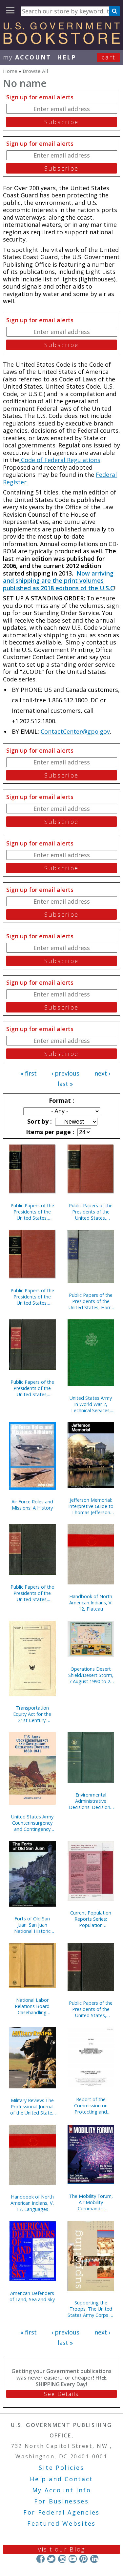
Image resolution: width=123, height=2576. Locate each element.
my (27, 57)
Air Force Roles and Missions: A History (32, 1505)
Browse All (35, 71)
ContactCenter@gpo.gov (75, 731)
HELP (67, 57)
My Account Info (62, 2490)
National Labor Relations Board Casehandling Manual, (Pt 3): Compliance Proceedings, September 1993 (32, 2006)
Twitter (51, 2559)
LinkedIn (94, 2559)
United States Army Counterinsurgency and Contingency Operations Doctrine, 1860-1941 (32, 1823)
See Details (61, 2394)
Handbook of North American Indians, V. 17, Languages (32, 2203)
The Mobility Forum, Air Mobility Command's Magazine (91, 2202)
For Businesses (61, 2501)
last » (65, 1084)
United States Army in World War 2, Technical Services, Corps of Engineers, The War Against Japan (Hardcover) (91, 1404)
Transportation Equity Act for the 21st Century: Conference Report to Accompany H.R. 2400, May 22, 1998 (32, 1714)
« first (29, 1073)
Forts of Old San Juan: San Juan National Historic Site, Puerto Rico (32, 1925)
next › (102, 1073)
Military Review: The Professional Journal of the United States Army (32, 2107)
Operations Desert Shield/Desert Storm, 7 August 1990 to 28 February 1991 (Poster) (91, 1675)
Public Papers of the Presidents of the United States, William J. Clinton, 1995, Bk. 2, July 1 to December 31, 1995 (91, 2009)
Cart (109, 57)
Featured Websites (61, 2523)
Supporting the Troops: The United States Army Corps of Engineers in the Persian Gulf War (91, 2309)
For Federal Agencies (61, 2512)
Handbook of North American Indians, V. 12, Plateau (91, 1603)
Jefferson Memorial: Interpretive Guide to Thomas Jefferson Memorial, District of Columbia (91, 1506)
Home (10, 71)
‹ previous (65, 1073)
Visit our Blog (61, 2549)
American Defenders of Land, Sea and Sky (32, 2296)
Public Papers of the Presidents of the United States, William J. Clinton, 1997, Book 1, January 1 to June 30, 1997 (32, 1388)
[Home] (61, 42)
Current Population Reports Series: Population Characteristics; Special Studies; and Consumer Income (91, 1919)
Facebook (41, 2559)
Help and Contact (61, 2479)
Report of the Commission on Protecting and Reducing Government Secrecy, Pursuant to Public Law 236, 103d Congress (91, 2106)
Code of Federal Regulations (60, 460)
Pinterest (83, 2559)
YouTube (73, 2559)
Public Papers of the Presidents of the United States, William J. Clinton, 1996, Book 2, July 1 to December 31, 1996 (32, 1593)
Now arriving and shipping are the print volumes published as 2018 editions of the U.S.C (59, 581)
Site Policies (61, 2467)
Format (61, 1100)
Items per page (49, 1132)
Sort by (39, 1121)
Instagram (62, 2559)
